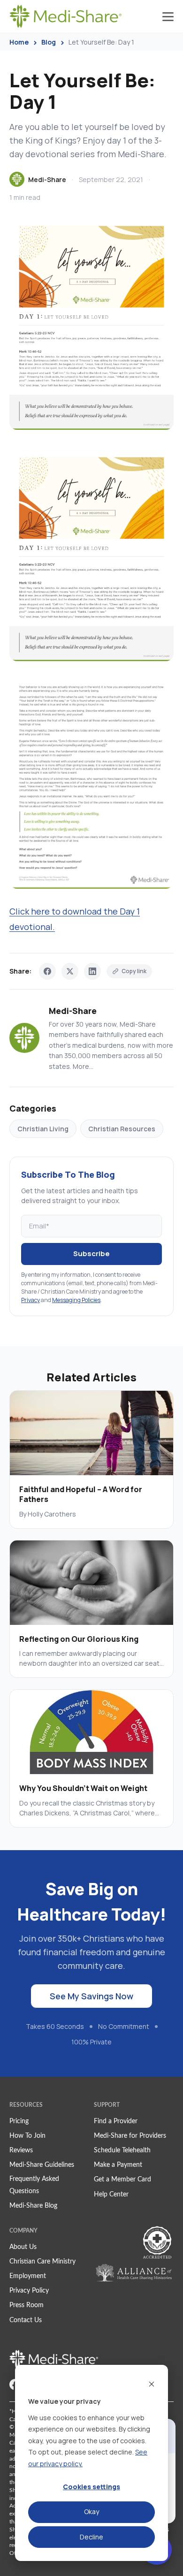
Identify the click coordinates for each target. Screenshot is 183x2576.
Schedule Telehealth (122, 2150)
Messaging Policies (76, 1300)
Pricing (19, 2121)
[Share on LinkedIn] (92, 971)
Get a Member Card (122, 2180)
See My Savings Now (91, 1996)
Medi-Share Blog (33, 2206)
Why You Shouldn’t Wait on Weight (83, 1788)
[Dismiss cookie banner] (152, 2384)
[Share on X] (70, 971)
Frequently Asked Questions (34, 2185)
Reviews (21, 2150)
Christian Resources (122, 1129)
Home (19, 42)
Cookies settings (91, 2487)
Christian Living (43, 1129)
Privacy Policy (29, 2291)
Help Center (111, 2195)
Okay (91, 2511)
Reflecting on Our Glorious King (79, 1639)
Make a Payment (118, 2165)
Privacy (30, 1300)
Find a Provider (116, 2121)
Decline (91, 2537)
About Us (23, 2247)
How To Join (27, 2136)
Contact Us (26, 2320)
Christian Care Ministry (42, 2262)
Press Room (27, 2305)
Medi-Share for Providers (130, 2136)
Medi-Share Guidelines (42, 2165)
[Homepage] (66, 16)
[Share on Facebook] (47, 971)
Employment (28, 2276)
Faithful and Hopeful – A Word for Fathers (81, 1494)
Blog (49, 42)
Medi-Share (47, 179)
